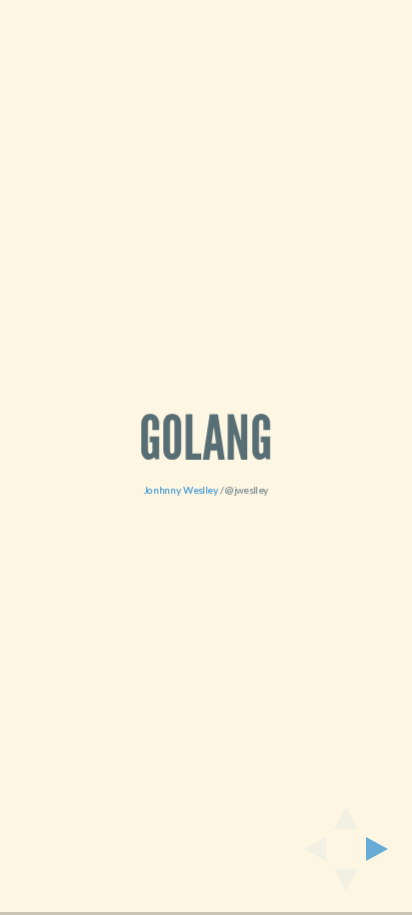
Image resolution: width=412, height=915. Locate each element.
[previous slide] (309, 849)
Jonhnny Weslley (181, 490)
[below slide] (346, 886)
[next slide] (383, 849)
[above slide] (346, 812)
